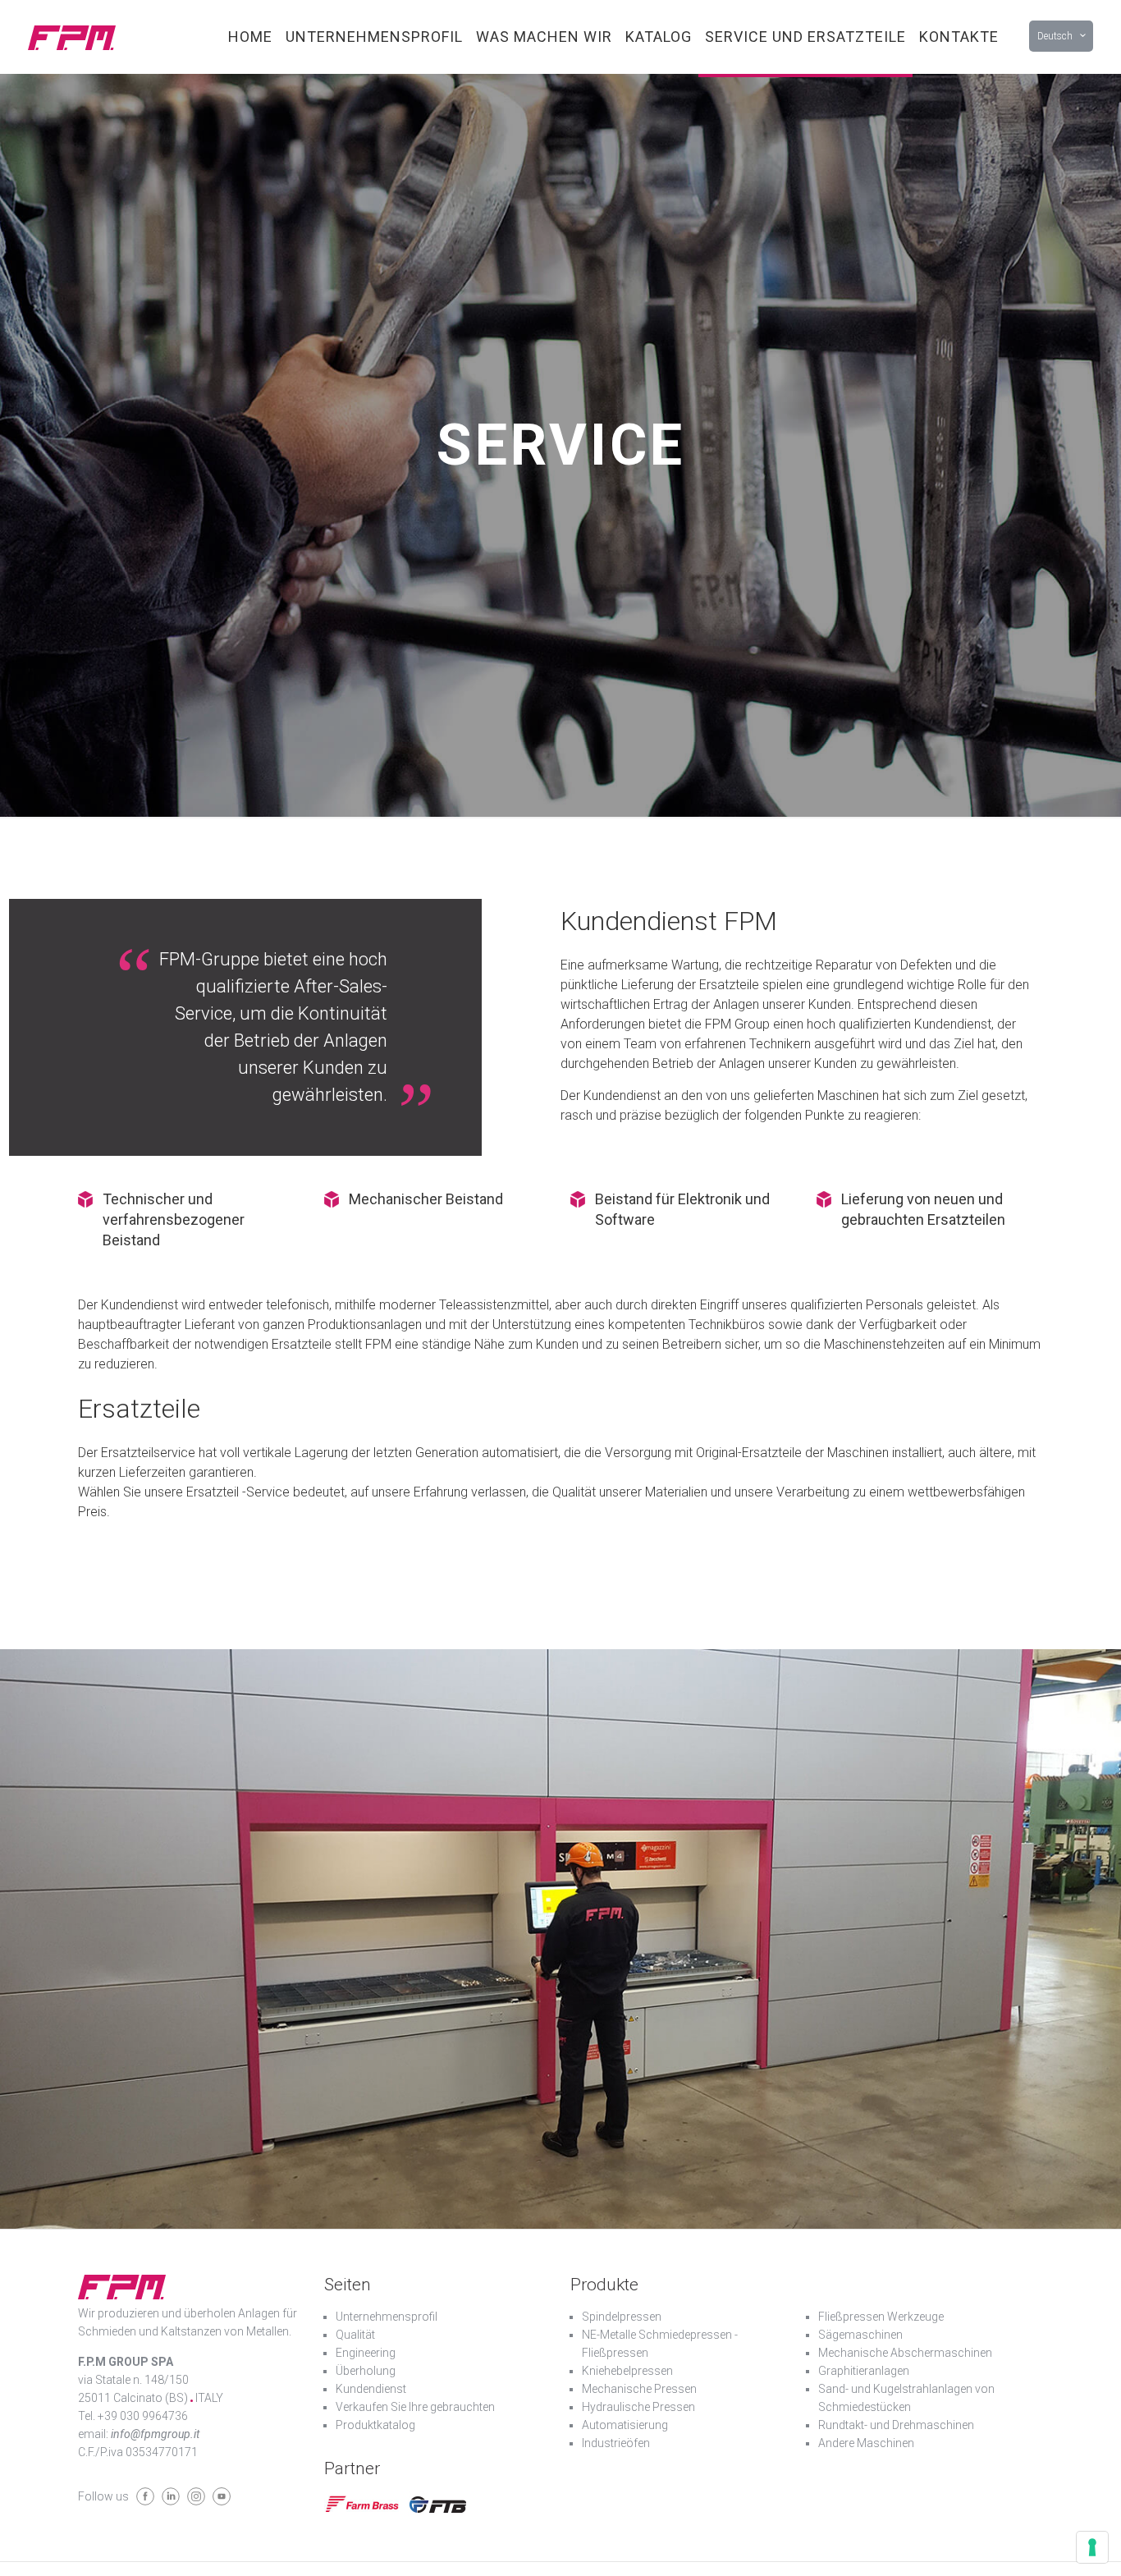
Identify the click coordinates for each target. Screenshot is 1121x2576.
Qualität (355, 2335)
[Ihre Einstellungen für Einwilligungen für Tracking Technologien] (1092, 2547)
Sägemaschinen (860, 2335)
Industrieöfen (616, 2443)
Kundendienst (371, 2389)
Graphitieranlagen (864, 2371)
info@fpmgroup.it (155, 2434)
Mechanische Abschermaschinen (905, 2353)
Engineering (366, 2353)
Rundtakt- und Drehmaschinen (896, 2425)
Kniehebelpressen (627, 2371)
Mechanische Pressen (639, 2389)
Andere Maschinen (866, 2443)
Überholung (366, 2371)
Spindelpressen (622, 2317)
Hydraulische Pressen (638, 2407)
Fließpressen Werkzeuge (881, 2317)
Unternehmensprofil (387, 2317)
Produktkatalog (375, 2425)
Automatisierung (625, 2425)
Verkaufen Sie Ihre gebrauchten (415, 2407)
